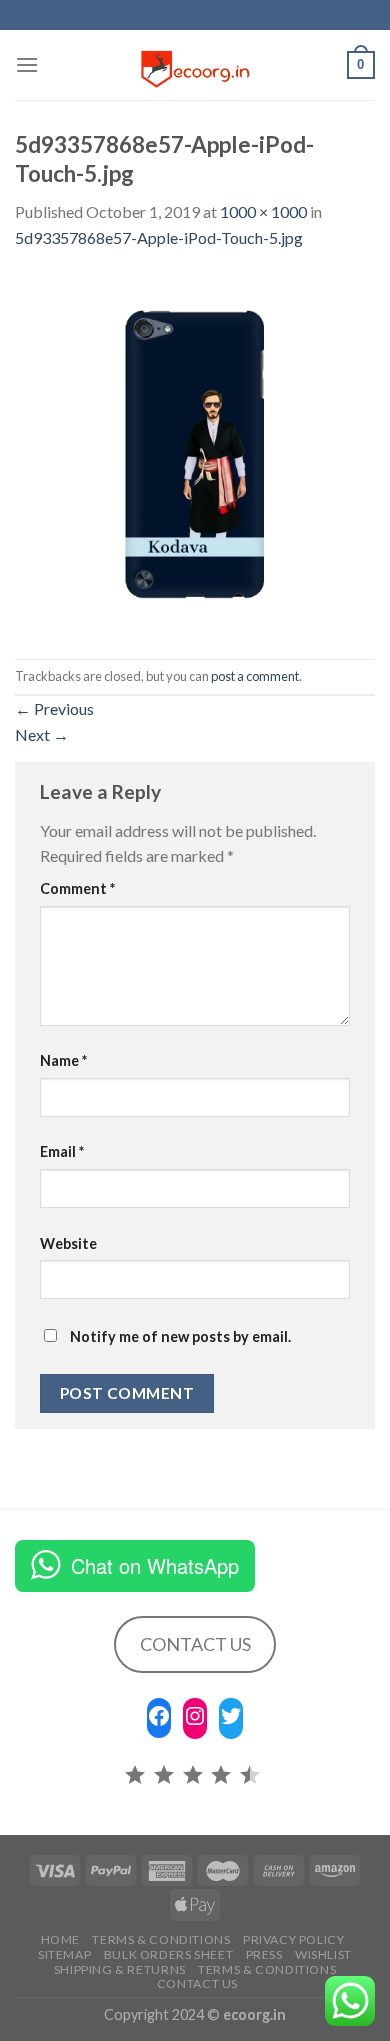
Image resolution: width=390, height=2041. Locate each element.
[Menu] (27, 64)
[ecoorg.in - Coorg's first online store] (195, 65)
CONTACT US (195, 1644)
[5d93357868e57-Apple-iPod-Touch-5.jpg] (195, 452)
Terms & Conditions (161, 1939)
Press (264, 1954)
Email (62, 1151)
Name (63, 1060)
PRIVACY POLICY (294, 1939)
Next (42, 734)
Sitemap (64, 1954)
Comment (77, 888)
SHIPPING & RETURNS (120, 1969)
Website (68, 1243)
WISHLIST (323, 1954)
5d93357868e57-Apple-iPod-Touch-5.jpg (159, 237)
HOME (60, 1939)
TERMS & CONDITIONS (267, 1969)
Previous (54, 708)
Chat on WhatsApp (155, 1565)
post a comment (255, 676)
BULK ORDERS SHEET (168, 1954)
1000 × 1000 (263, 211)
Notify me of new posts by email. (180, 1336)
